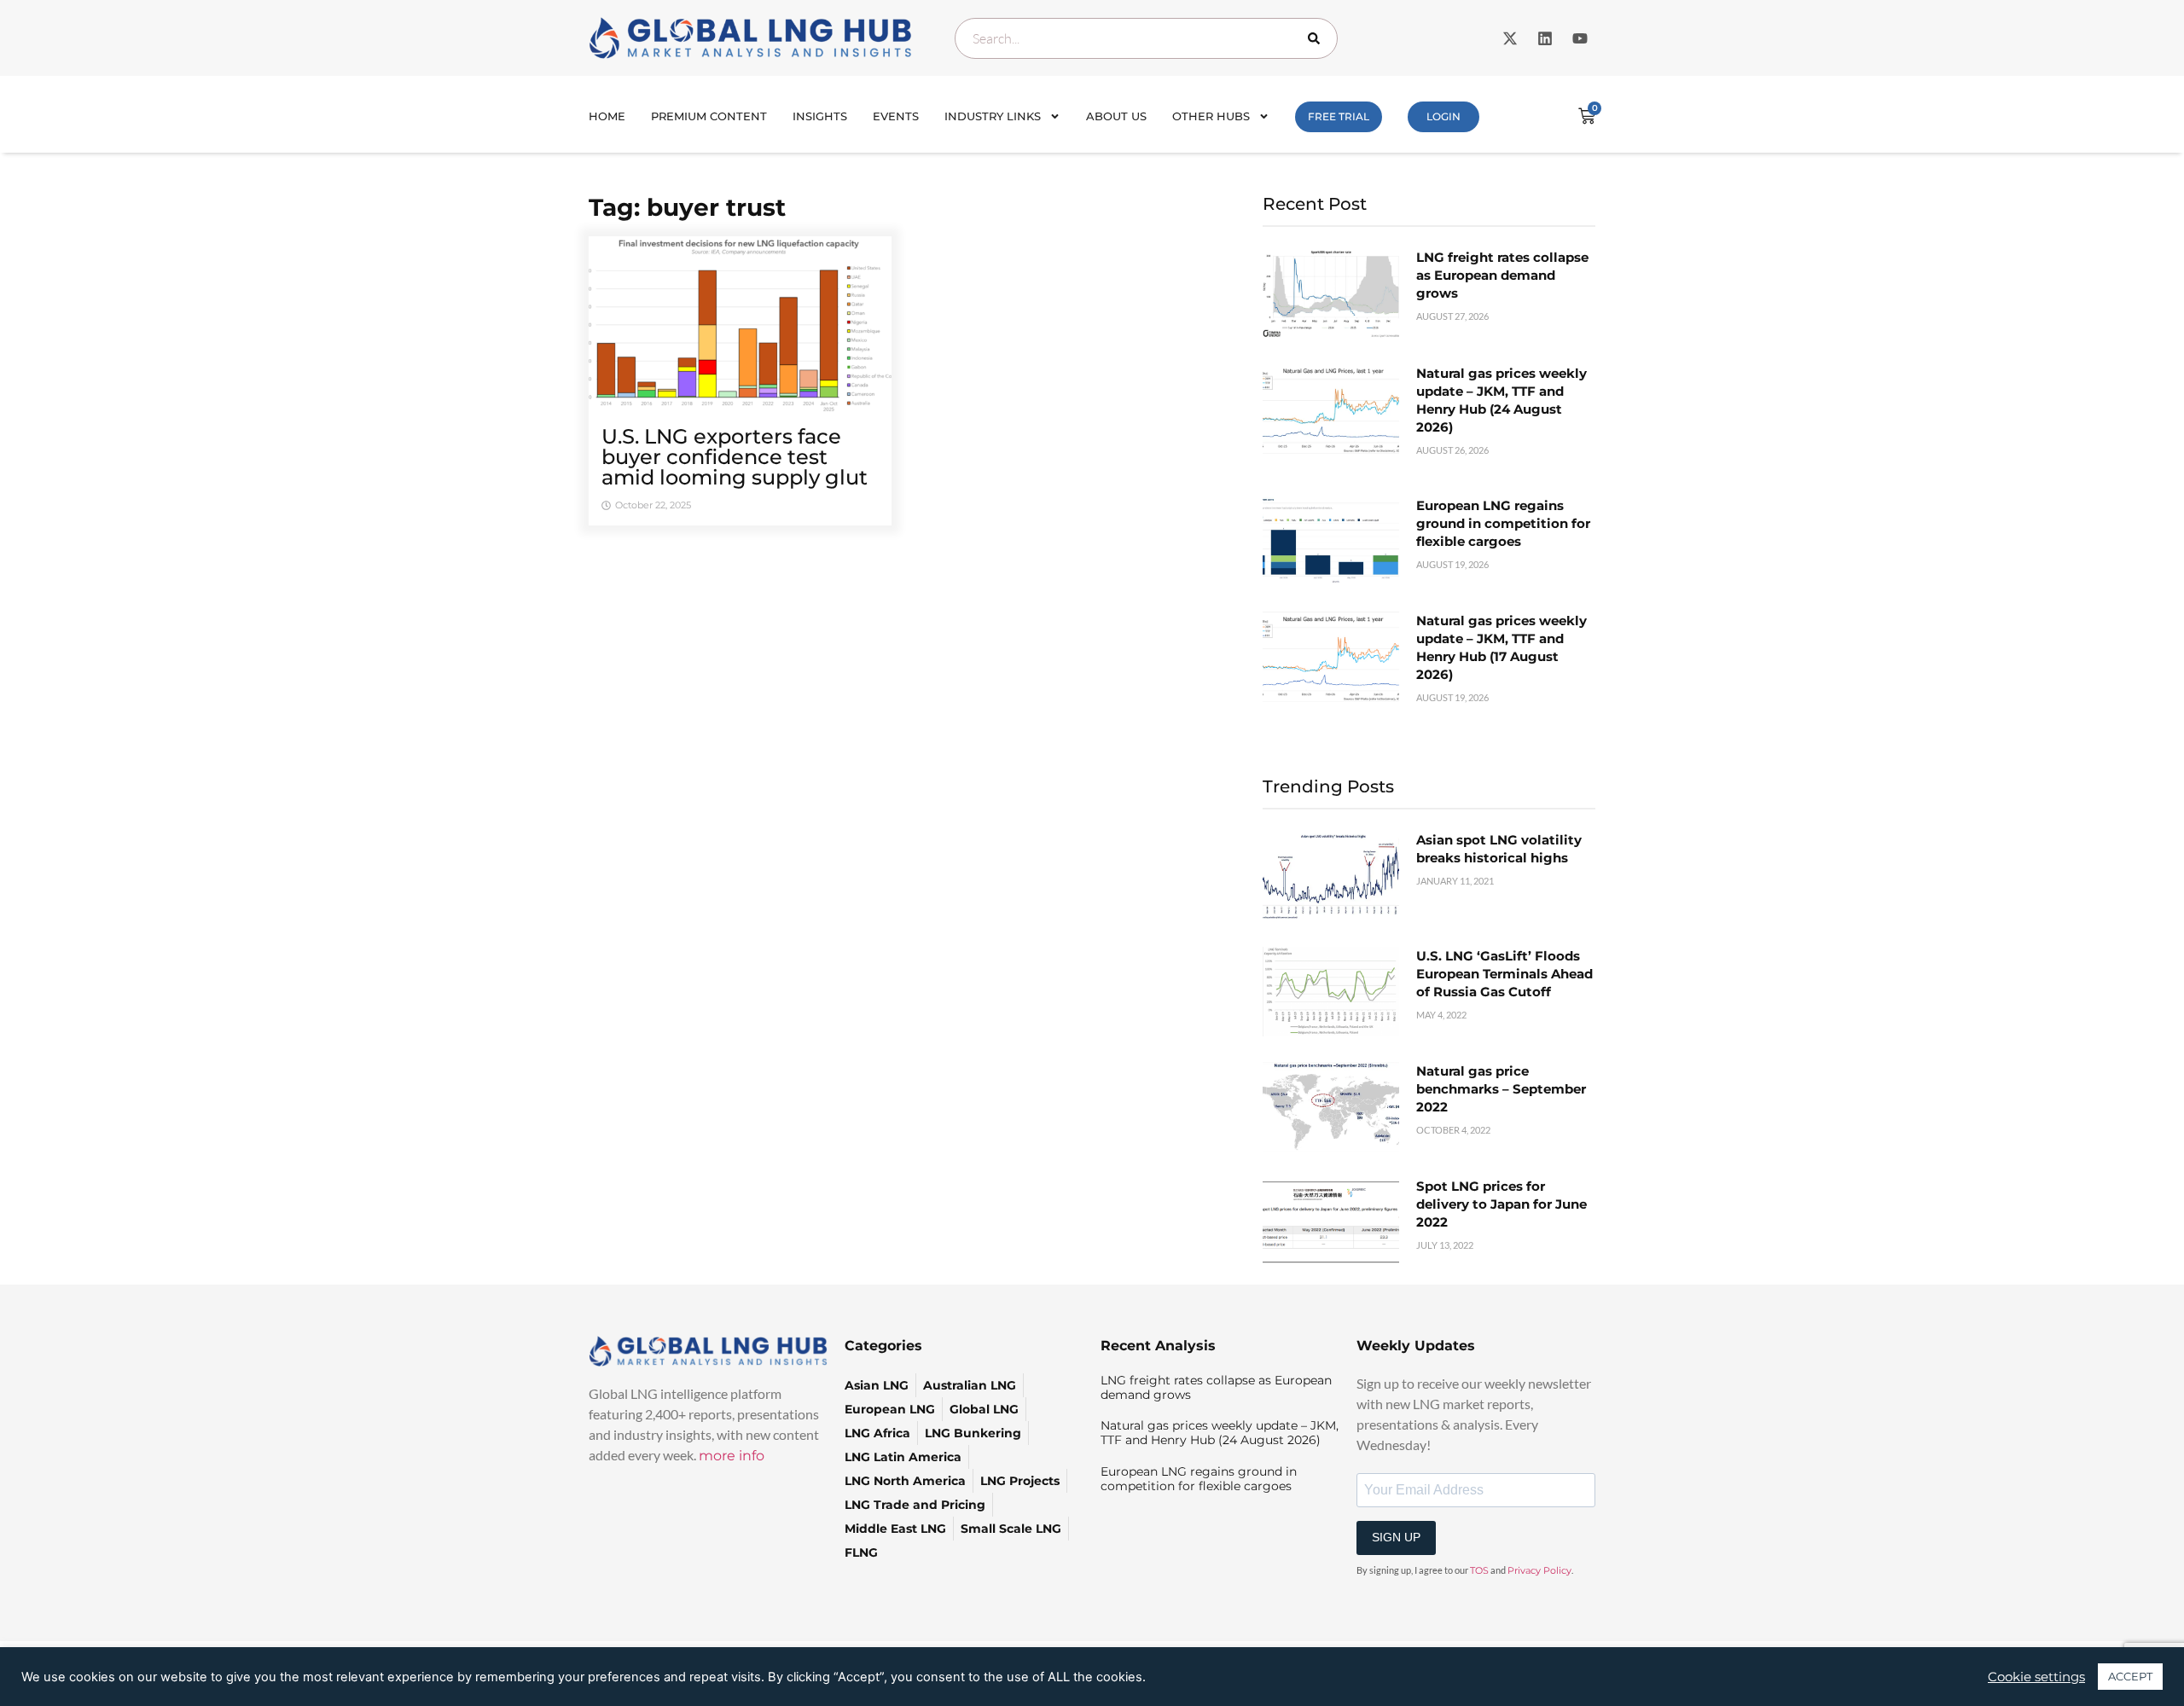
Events (896, 116)
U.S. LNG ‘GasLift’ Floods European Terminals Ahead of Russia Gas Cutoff (1504, 974)
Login (1443, 116)
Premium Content (709, 116)
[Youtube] (1580, 38)
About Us (1116, 116)
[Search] (1317, 38)
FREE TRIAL (1339, 116)
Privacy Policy (1539, 1570)
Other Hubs (1211, 116)
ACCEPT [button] (2130, 1676)
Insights (820, 116)
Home (607, 116)
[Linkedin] (1545, 38)
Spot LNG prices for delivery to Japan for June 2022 (1501, 1204)
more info (732, 1456)
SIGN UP (1396, 1537)
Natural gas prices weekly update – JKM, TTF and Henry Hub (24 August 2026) (1220, 1433)
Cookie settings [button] (2036, 1677)
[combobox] (1146, 38)
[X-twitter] (1510, 38)
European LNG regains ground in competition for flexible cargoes (1503, 523)
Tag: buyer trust (687, 207)
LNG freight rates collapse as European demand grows (1502, 275)
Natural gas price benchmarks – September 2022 (1501, 1089)
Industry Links (993, 116)
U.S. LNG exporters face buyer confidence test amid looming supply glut (735, 457)
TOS (1479, 1570)
